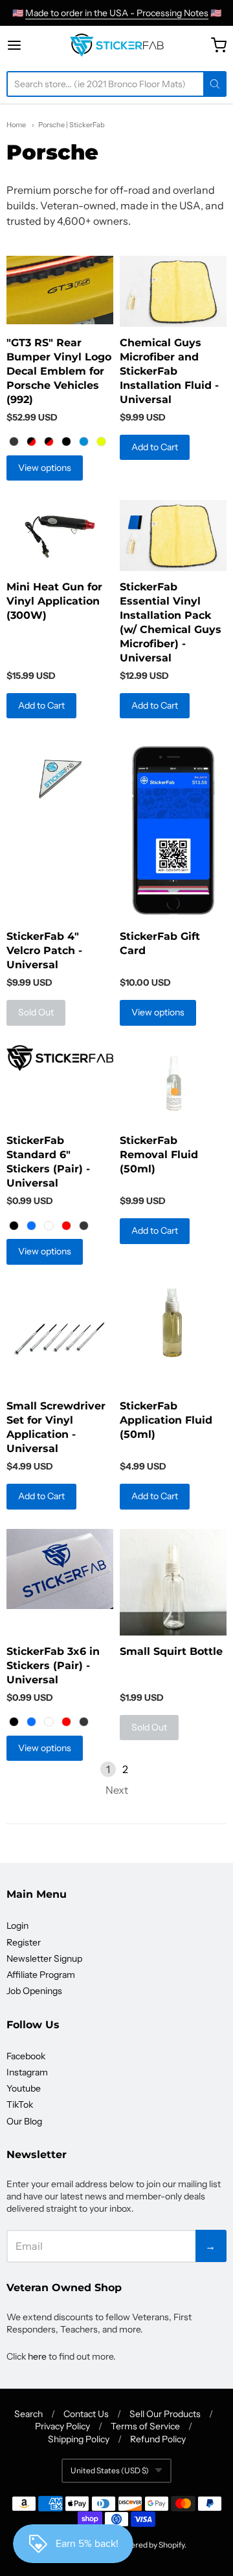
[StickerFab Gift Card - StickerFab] (173, 829)
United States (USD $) (110, 2470)
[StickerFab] (117, 45)
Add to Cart (155, 447)
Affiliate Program (41, 1975)
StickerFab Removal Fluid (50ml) (159, 1155)
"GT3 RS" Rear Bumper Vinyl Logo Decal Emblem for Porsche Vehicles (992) (59, 371)
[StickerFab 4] (60, 773)
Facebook (26, 2056)
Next (117, 1790)
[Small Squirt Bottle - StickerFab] (173, 1582)
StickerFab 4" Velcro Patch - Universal (44, 950)
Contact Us (86, 2414)
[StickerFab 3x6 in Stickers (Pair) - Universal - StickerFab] (60, 1569)
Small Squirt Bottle (171, 1651)
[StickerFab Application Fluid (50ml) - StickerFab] (173, 1324)
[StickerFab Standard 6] (60, 1058)
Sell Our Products (165, 2414)
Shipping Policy (79, 2439)
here (37, 2356)
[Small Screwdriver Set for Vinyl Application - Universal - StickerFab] (60, 1337)
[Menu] (25, 45)
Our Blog (24, 2121)
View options (45, 468)
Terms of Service (145, 2426)
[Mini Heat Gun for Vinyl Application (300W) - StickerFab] (60, 535)
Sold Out (36, 1012)
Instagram (27, 2072)
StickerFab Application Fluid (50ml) (166, 1420)
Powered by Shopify (150, 2545)
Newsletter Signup (44, 1958)
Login (17, 1926)
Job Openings (34, 1991)
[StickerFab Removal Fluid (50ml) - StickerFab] (173, 1085)
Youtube (24, 2088)
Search (28, 2414)
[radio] (14, 442)
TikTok (20, 2104)
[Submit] (215, 84)
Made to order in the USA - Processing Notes (117, 13)
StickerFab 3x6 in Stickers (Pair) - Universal (53, 1666)
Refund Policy (158, 2439)
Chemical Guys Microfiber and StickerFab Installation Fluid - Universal (169, 371)
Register (24, 1942)
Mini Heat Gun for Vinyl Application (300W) (54, 601)
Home (16, 125)
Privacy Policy (62, 2426)
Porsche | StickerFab (72, 125)
